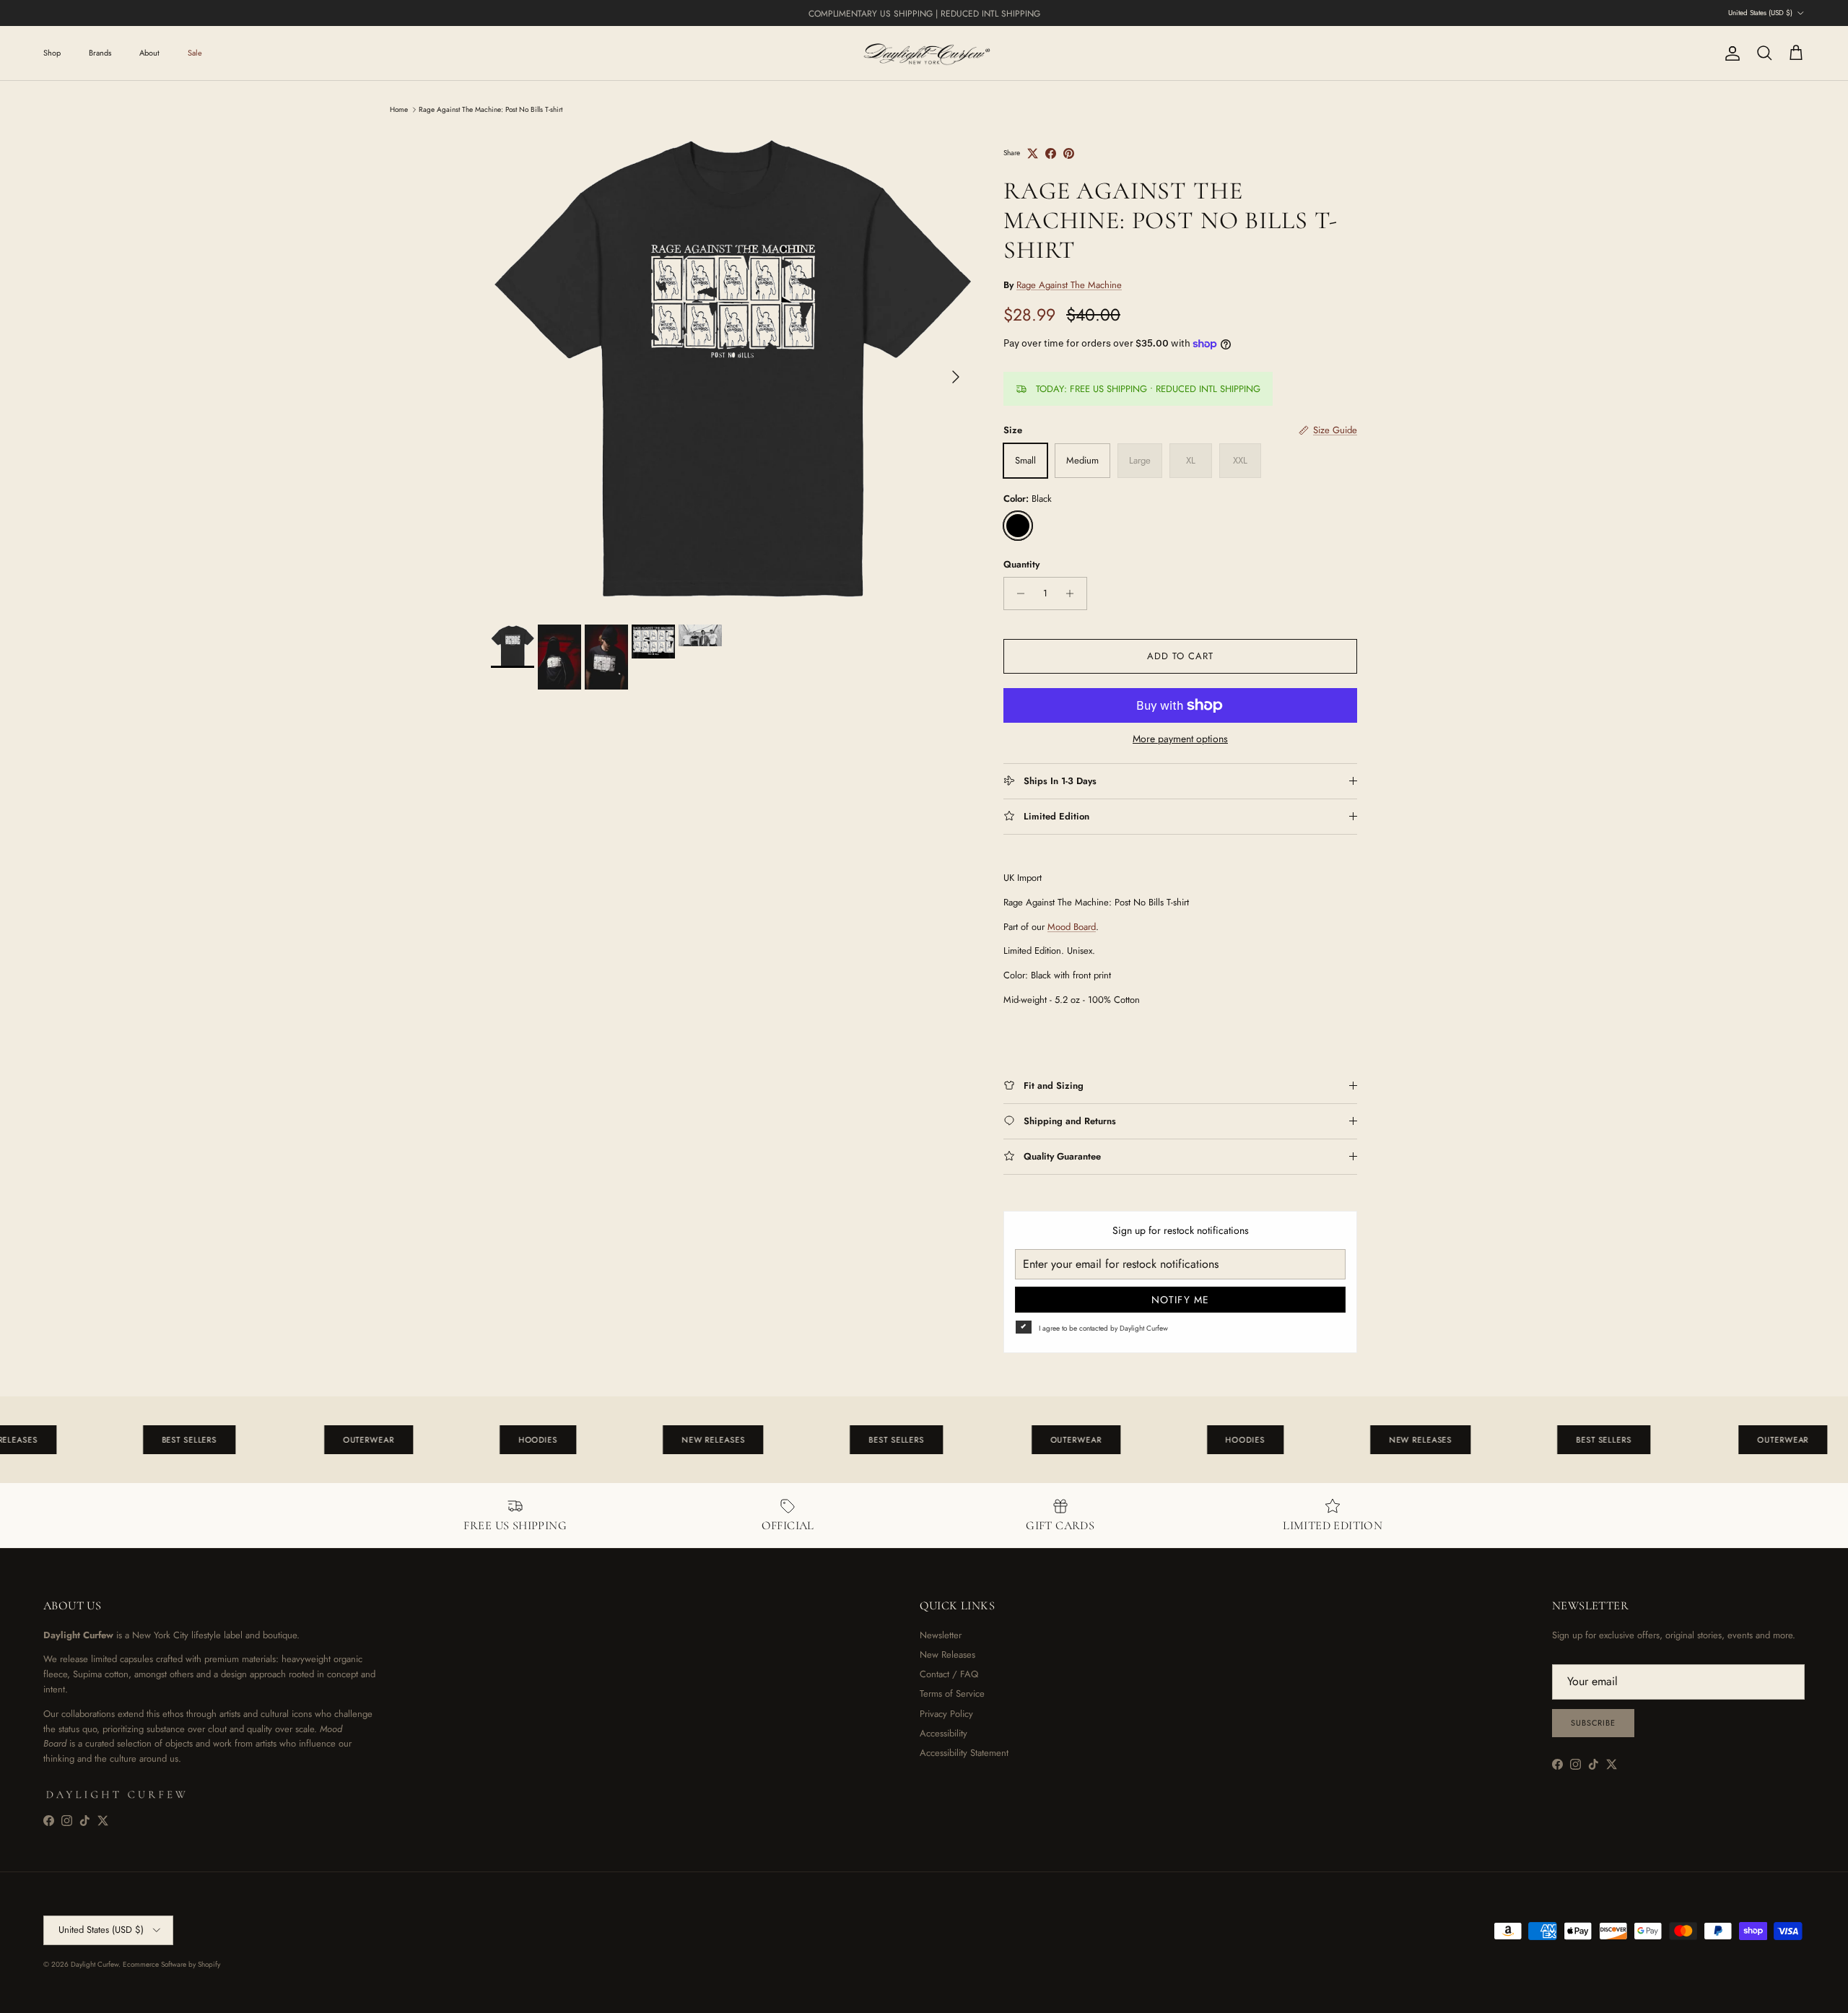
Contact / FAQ (949, 1674)
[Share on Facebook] (1051, 153)
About (149, 53)
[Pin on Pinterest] (1069, 153)
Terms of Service (952, 1694)
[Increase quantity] (1074, 594)
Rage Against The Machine (1069, 285)
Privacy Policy (946, 1714)
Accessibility (943, 1733)
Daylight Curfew (95, 1964)
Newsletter (941, 1635)
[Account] (1730, 53)
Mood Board (1072, 927)
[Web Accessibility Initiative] (6, 1996)
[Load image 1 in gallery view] (731, 370)
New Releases (947, 1655)
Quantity (1021, 565)
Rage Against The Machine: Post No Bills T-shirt (491, 109)
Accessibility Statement (964, 1753)
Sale (195, 53)
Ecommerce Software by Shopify (171, 1964)
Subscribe (1593, 1723)
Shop (52, 53)
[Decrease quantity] (1017, 594)
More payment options (1180, 739)
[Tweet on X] (1033, 153)
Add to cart (1180, 656)
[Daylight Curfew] (924, 53)
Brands (100, 53)
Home (399, 109)
